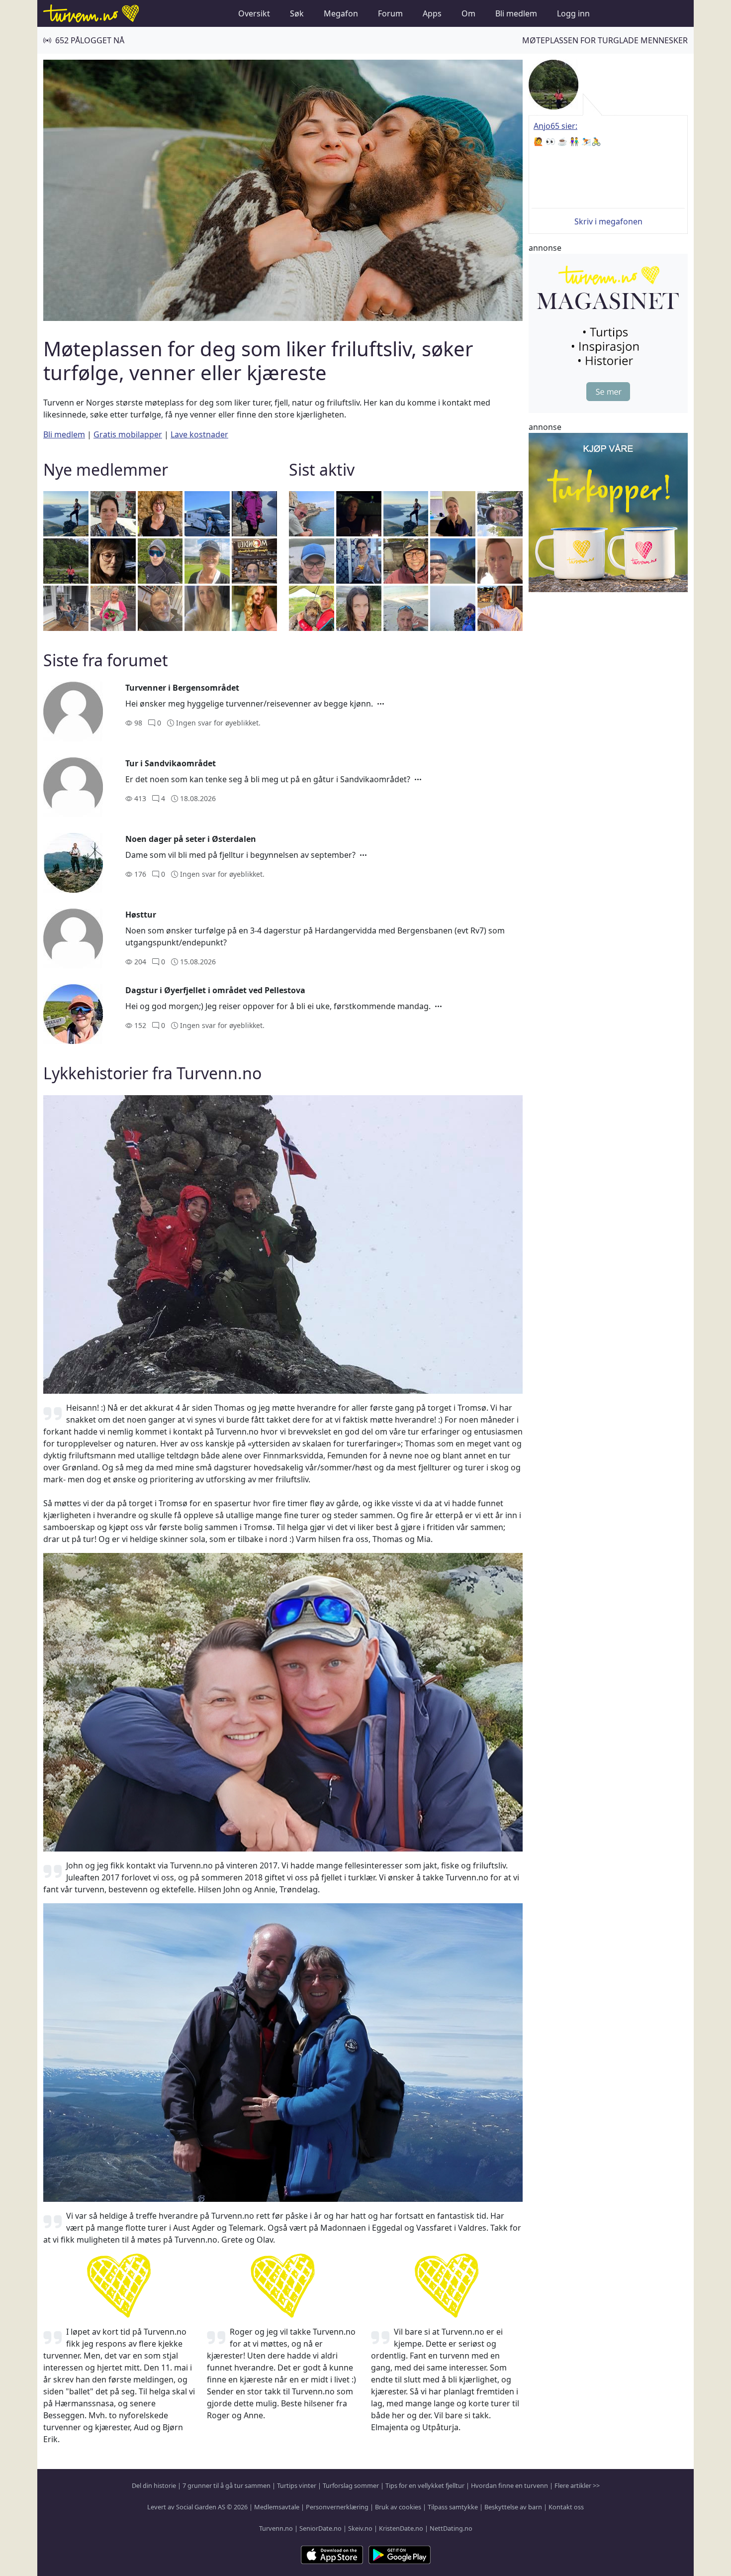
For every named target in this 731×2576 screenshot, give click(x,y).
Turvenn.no (276, 2528)
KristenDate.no (401, 2528)
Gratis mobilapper (128, 434)
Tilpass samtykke (453, 2507)
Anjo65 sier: (555, 126)
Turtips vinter (297, 2485)
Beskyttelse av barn (513, 2507)
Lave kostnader (199, 434)
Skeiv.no (360, 2528)
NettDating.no (451, 2528)
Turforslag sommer (351, 2485)
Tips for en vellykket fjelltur (425, 2485)
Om (468, 13)
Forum (390, 13)
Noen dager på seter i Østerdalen (191, 839)
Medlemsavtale (277, 2507)
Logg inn (573, 13)
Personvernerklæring (337, 2507)
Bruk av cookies (398, 2507)
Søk (297, 13)
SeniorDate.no (320, 2528)
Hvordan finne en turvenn (509, 2485)
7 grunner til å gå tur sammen (227, 2485)
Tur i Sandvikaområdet (171, 763)
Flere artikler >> (577, 2485)
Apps (432, 13)
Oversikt (254, 13)
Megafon (341, 13)
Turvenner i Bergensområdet (182, 688)
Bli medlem (516, 13)
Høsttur (141, 915)
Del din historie (154, 2485)
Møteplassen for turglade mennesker (605, 40)
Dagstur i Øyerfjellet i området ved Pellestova (215, 990)
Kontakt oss (566, 2507)
